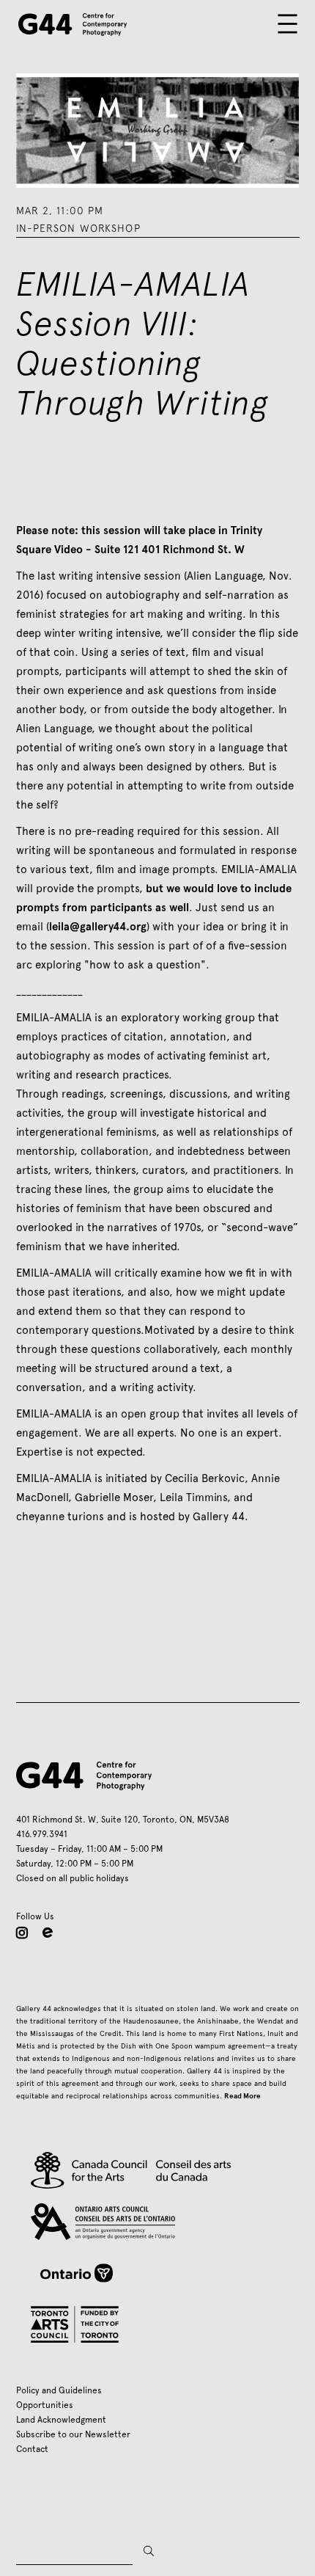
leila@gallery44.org (98, 927)
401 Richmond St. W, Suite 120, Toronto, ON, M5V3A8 (123, 1820)
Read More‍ (242, 2096)
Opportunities (45, 2405)
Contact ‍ (34, 2449)
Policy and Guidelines (59, 2390)
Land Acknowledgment (61, 2420)
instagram (22, 1933)
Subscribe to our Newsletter (73, 2434)
